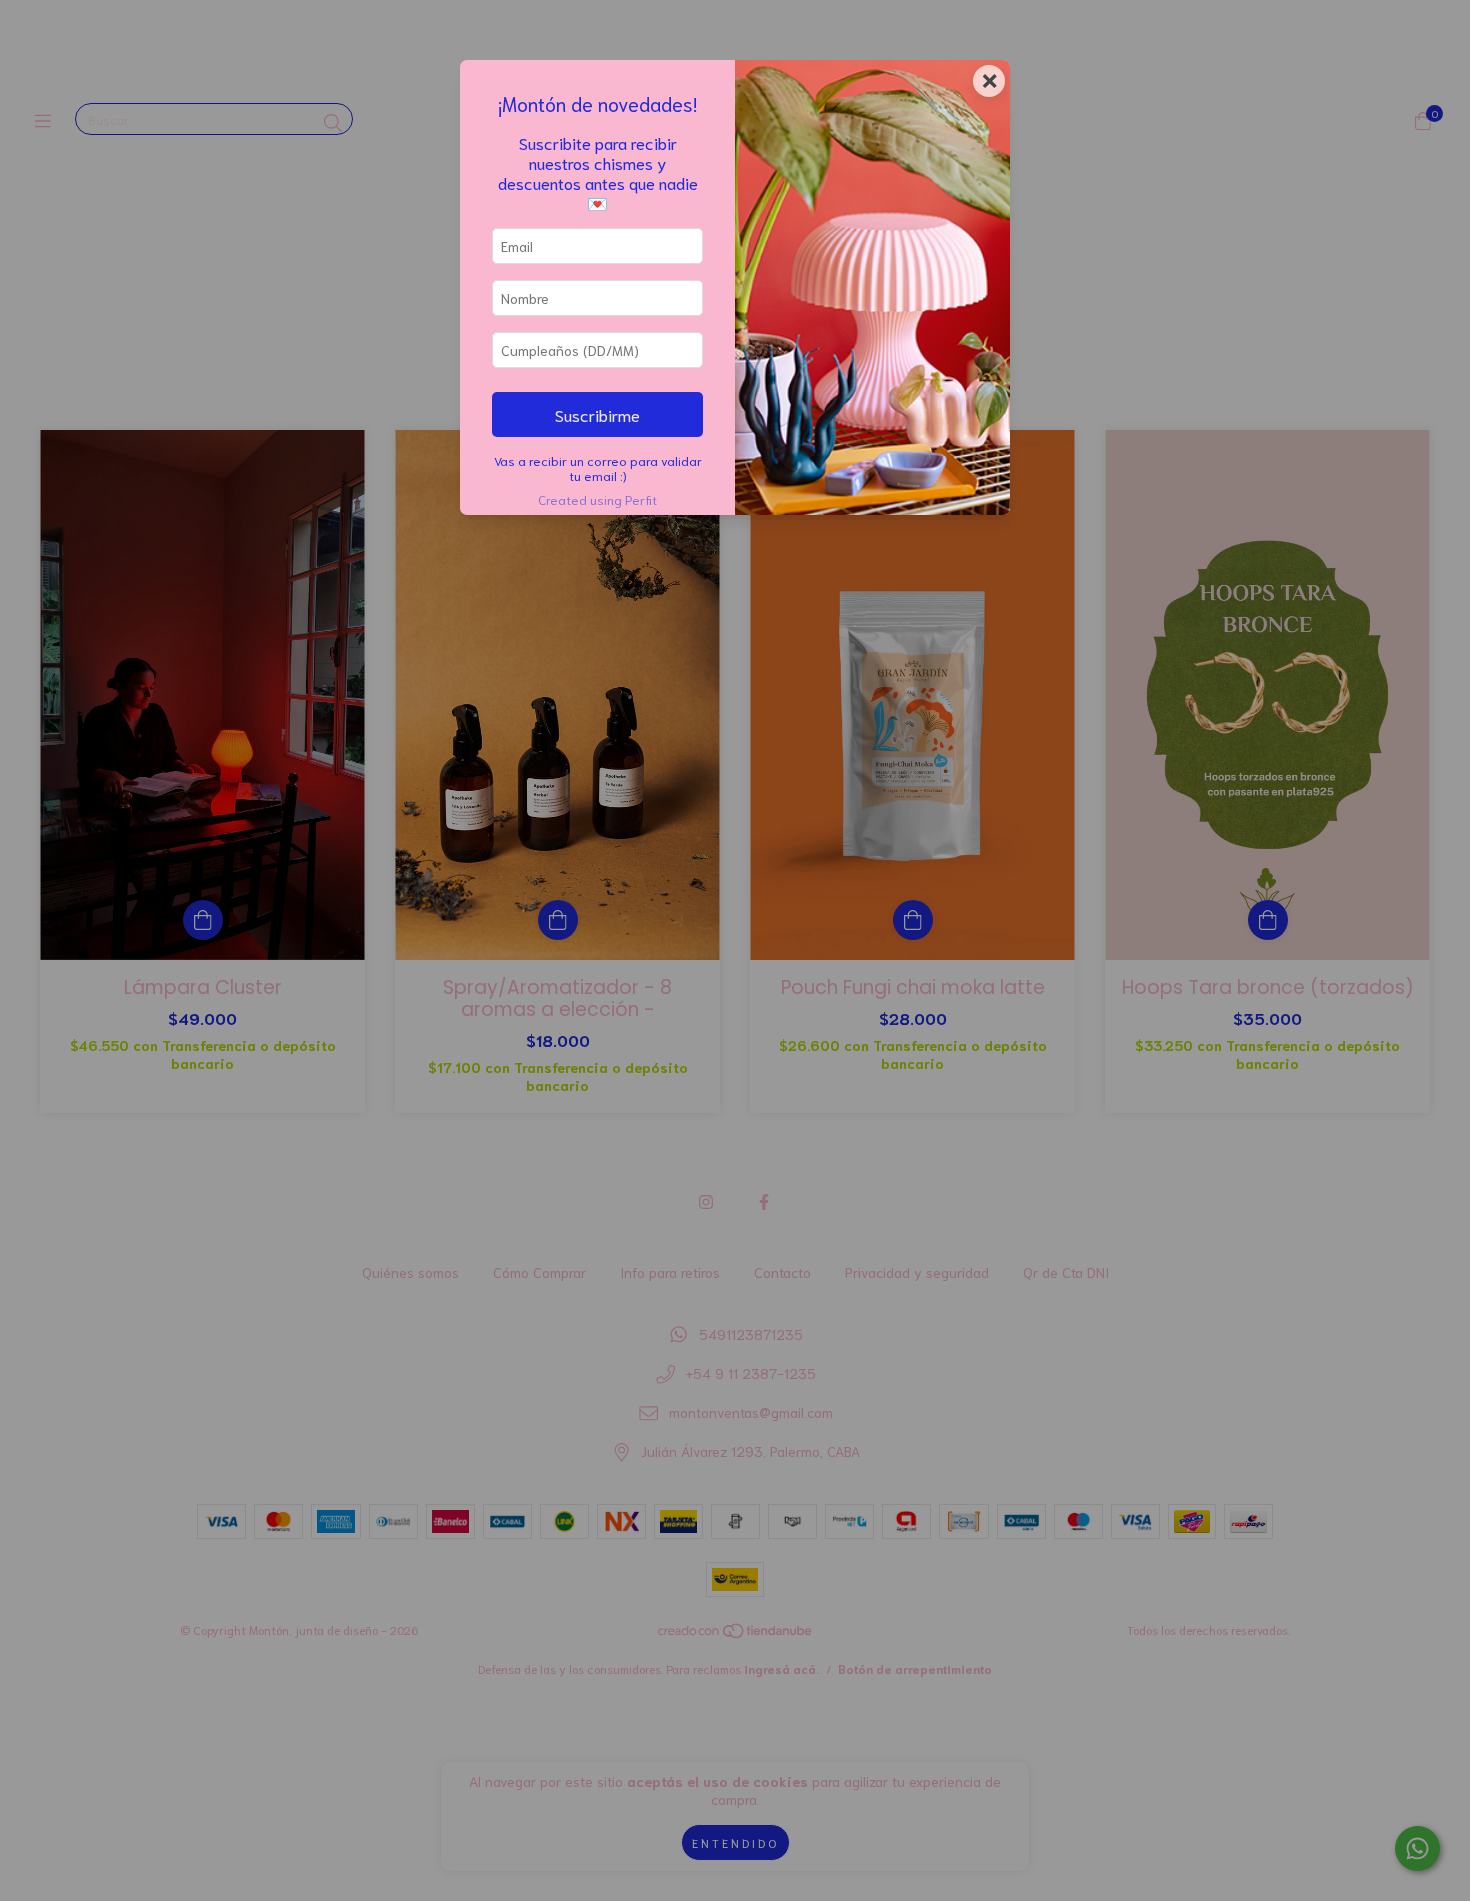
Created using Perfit (597, 499)
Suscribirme (597, 414)
